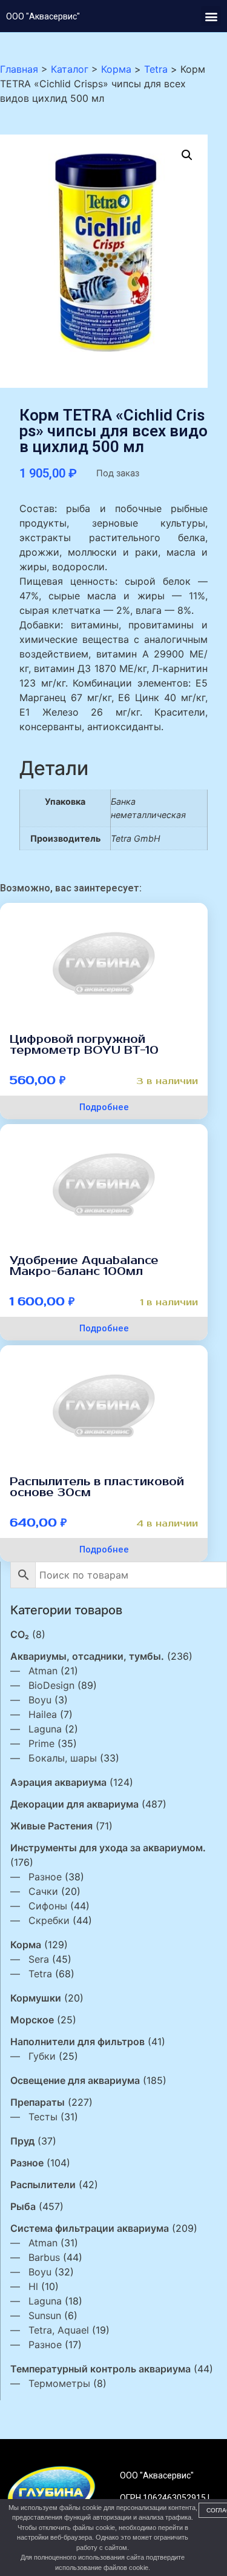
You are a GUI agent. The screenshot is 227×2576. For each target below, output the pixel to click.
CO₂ (20, 1634)
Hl (33, 2286)
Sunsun (45, 2315)
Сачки (43, 1891)
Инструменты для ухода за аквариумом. (108, 1848)
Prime (41, 1743)
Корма (26, 1945)
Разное (45, 1877)
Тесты (43, 2117)
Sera (39, 1959)
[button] (211, 16)
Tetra (40, 1974)
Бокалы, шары (63, 1758)
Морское (32, 2020)
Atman (43, 1671)
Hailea (43, 1714)
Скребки (49, 1920)
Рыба (23, 2206)
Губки (42, 2056)
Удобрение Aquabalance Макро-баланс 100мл (84, 1266)
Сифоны (48, 1906)
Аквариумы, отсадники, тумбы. (87, 1656)
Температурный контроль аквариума (100, 2369)
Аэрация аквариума (58, 1782)
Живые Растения (51, 1826)
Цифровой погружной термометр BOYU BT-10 (84, 1045)
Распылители (43, 2185)
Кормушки (36, 1998)
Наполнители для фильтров (77, 2042)
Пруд (22, 2141)
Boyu (40, 1700)
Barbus (44, 2257)
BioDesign (51, 1685)
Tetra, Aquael (59, 2330)
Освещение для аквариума (75, 2080)
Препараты (38, 2102)
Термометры (59, 2383)
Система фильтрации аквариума (90, 2228)
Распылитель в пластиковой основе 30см (97, 1487)
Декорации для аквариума (74, 1804)
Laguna (45, 1729)
